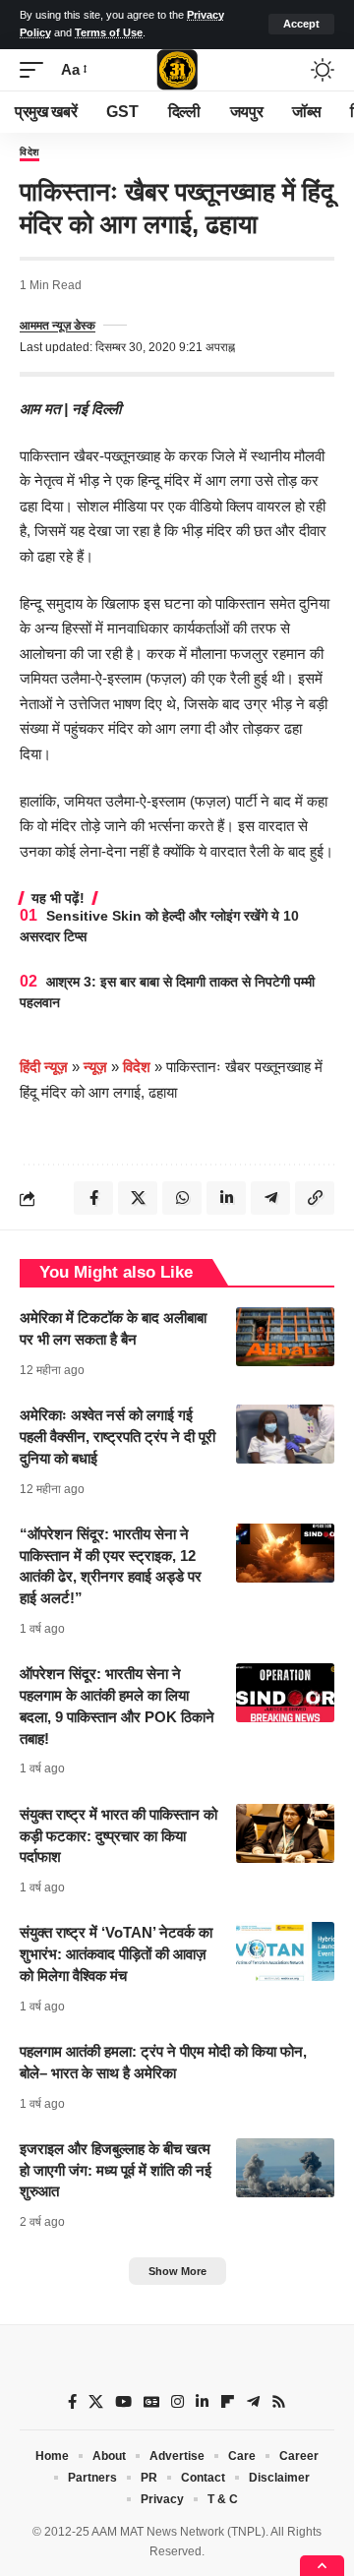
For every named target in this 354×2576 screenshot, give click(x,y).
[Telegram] (253, 2402)
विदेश (29, 152)
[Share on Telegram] (270, 1198)
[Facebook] (72, 2402)
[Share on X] (138, 1198)
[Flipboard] (228, 2402)
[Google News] (151, 2402)
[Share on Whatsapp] (182, 1198)
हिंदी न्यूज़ (44, 1067)
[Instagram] (177, 2402)
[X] (96, 2402)
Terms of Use (109, 32)
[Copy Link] (315, 1198)
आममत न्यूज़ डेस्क (58, 326)
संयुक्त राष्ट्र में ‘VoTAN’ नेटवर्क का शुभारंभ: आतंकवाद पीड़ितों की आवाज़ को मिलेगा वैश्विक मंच (116, 1954)
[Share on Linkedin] (226, 1198)
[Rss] (279, 2402)
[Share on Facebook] (93, 1198)
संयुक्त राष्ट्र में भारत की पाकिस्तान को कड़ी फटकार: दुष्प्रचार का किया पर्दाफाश (118, 1836)
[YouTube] (123, 2402)
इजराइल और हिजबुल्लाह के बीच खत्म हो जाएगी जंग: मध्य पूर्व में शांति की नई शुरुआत (116, 2170)
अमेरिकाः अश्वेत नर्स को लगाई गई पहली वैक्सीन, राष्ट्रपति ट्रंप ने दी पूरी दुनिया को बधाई (118, 1437)
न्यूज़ (95, 1067)
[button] (301, 24)
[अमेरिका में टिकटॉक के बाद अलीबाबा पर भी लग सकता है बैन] (285, 1337)
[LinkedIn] (202, 2402)
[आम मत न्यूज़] (177, 70)
